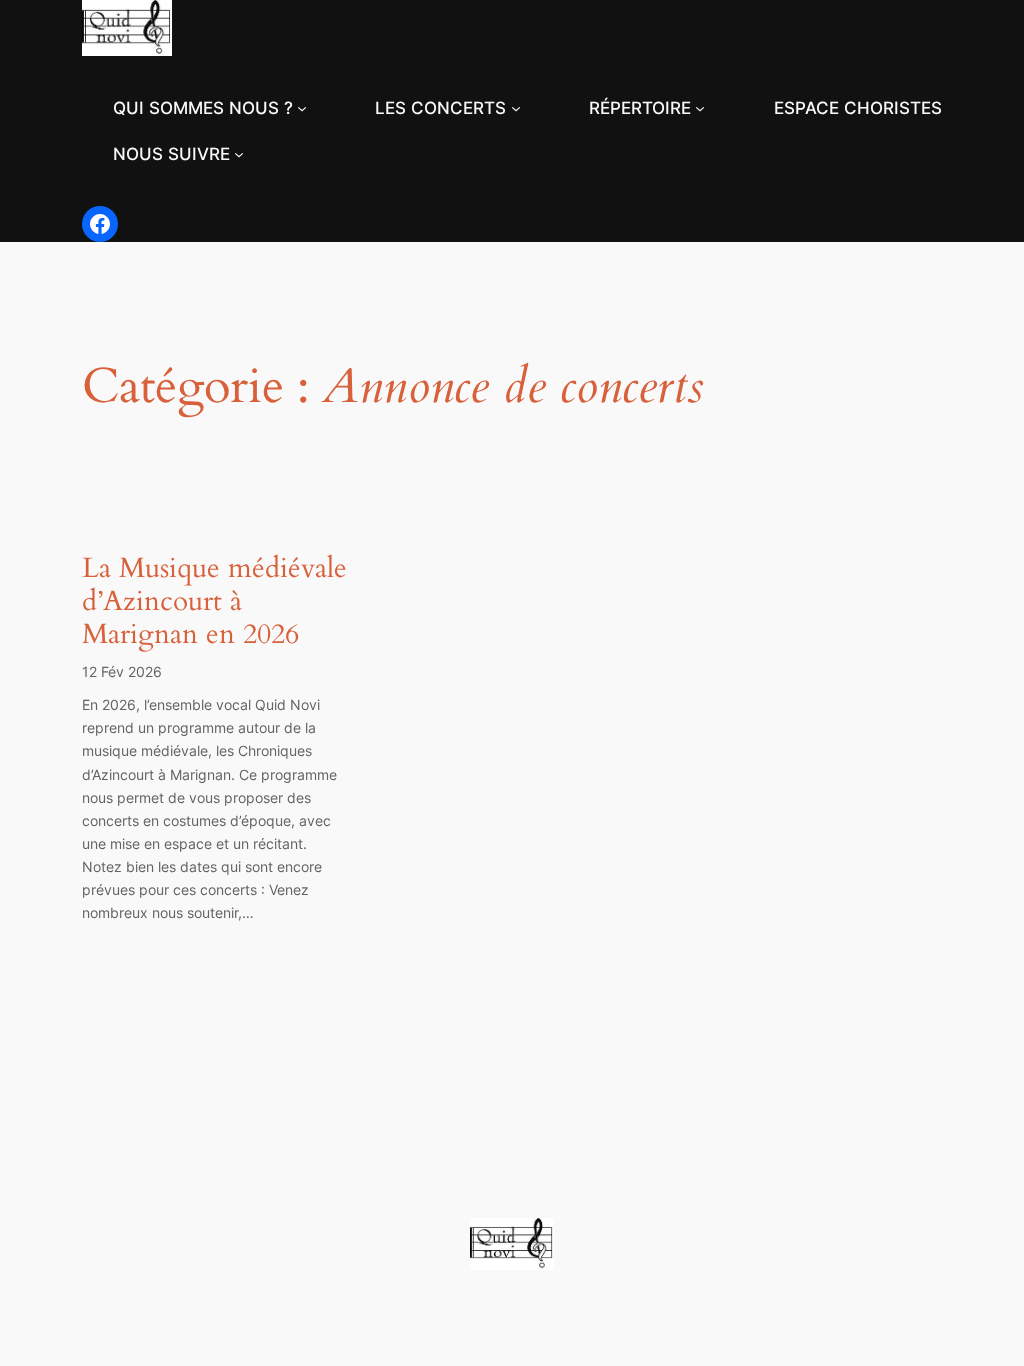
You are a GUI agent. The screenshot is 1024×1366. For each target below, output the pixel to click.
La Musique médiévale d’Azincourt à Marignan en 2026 (214, 601)
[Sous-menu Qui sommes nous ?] (302, 108)
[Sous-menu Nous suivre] (239, 154)
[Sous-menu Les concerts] (516, 108)
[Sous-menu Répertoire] (700, 108)
